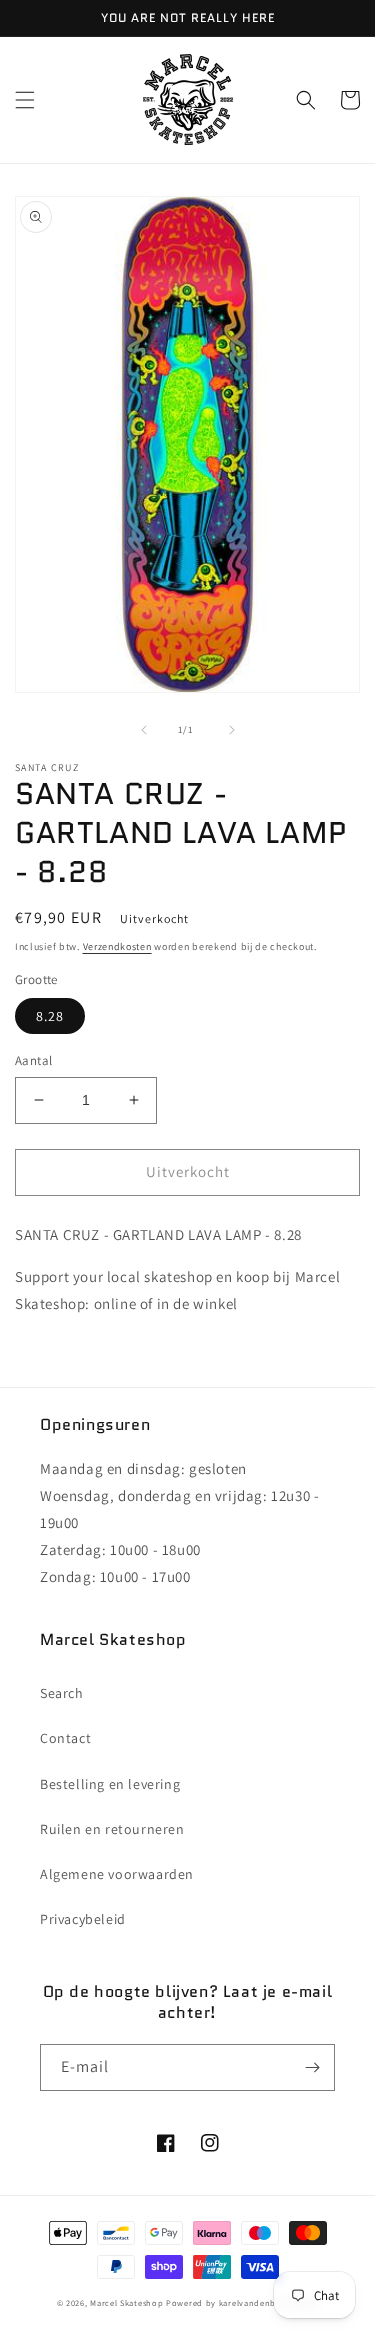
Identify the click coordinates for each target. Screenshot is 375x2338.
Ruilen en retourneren (112, 1829)
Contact (65, 1738)
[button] (25, 100)
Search (62, 1693)
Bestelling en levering (110, 1784)
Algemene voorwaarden (117, 1874)
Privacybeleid (83, 1919)
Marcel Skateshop (126, 2302)
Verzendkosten (117, 946)
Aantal (33, 1060)
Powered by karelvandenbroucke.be (242, 2302)
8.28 (50, 1016)
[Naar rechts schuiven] (232, 730)
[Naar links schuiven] (144, 730)
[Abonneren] (312, 2067)
